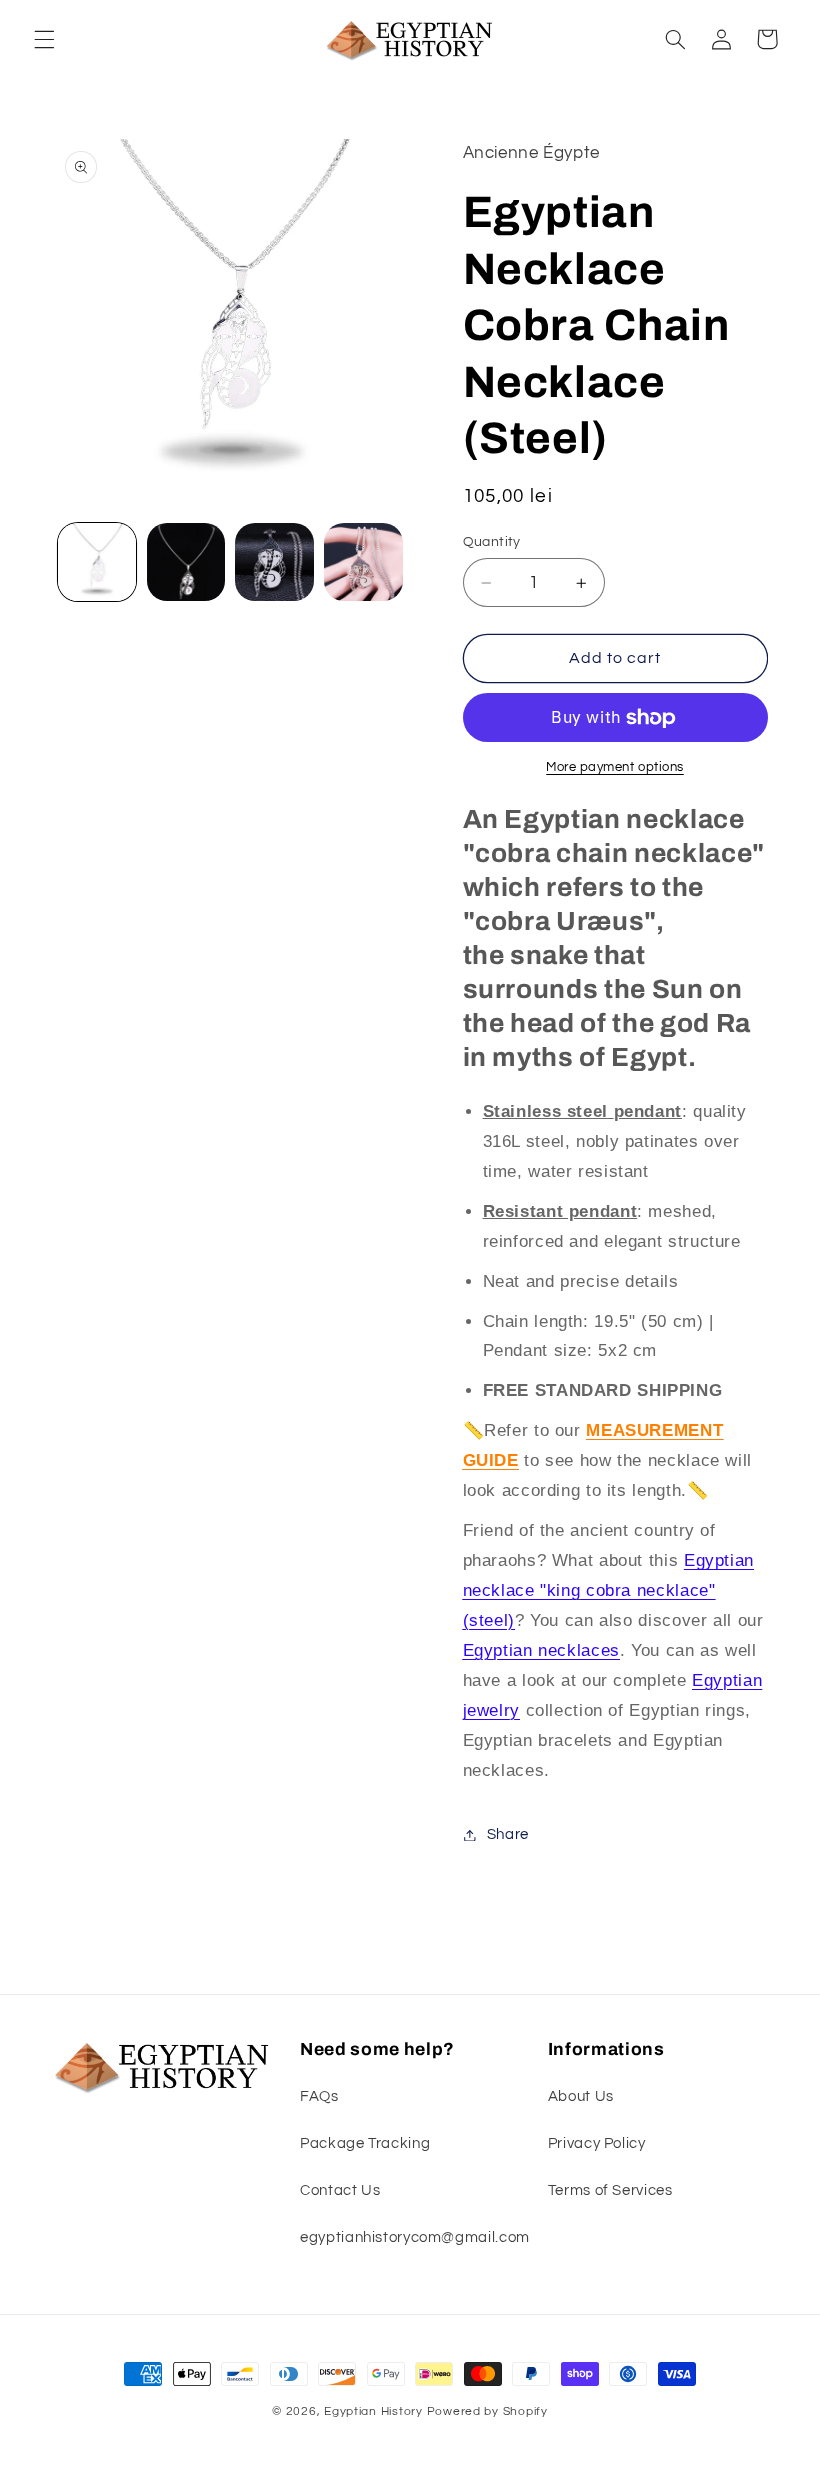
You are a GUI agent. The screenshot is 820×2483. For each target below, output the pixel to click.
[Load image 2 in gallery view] (186, 562)
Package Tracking (365, 2143)
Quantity (492, 542)
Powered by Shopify (487, 2411)
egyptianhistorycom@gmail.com (415, 2237)
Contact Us (340, 2190)
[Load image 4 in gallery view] (363, 562)
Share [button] (508, 1834)
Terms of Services (610, 2190)
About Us (581, 2096)
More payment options (615, 767)
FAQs (319, 2096)
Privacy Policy (597, 2143)
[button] (44, 39)
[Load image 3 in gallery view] (274, 562)
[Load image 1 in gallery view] (97, 562)
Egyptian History (373, 2411)
